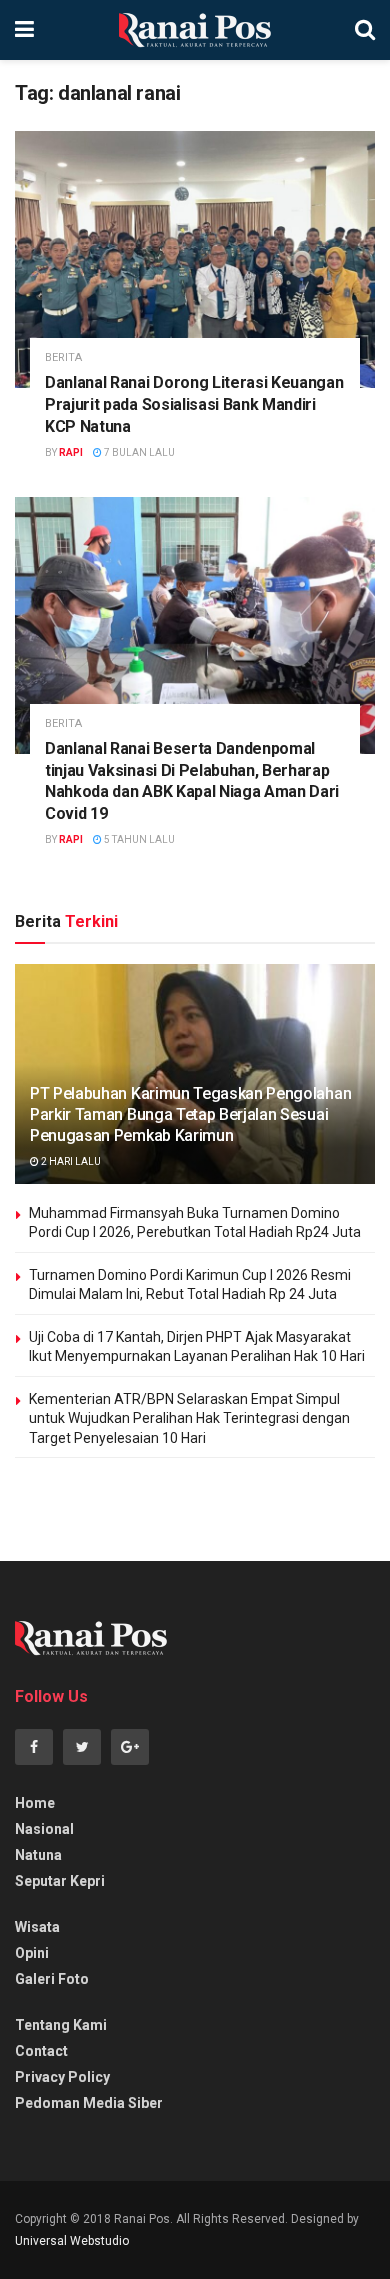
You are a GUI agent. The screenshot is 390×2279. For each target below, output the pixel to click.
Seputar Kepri (60, 1881)
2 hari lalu (70, 1161)
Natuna (38, 1855)
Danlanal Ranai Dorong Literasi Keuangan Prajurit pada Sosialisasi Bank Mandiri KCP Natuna (194, 404)
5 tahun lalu (138, 839)
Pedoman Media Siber (89, 2103)
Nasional (44, 1829)
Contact (41, 2051)
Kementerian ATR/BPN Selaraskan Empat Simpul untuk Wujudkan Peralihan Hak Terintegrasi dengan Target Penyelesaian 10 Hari (189, 1418)
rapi (71, 452)
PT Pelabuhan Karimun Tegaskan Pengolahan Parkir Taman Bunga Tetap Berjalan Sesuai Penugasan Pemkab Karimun (190, 1114)
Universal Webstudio (72, 2241)
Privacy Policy (62, 2077)
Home (35, 1803)
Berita (63, 357)
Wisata (37, 1927)
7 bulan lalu (138, 452)
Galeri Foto (52, 1979)
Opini (32, 1953)
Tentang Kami (61, 2025)
